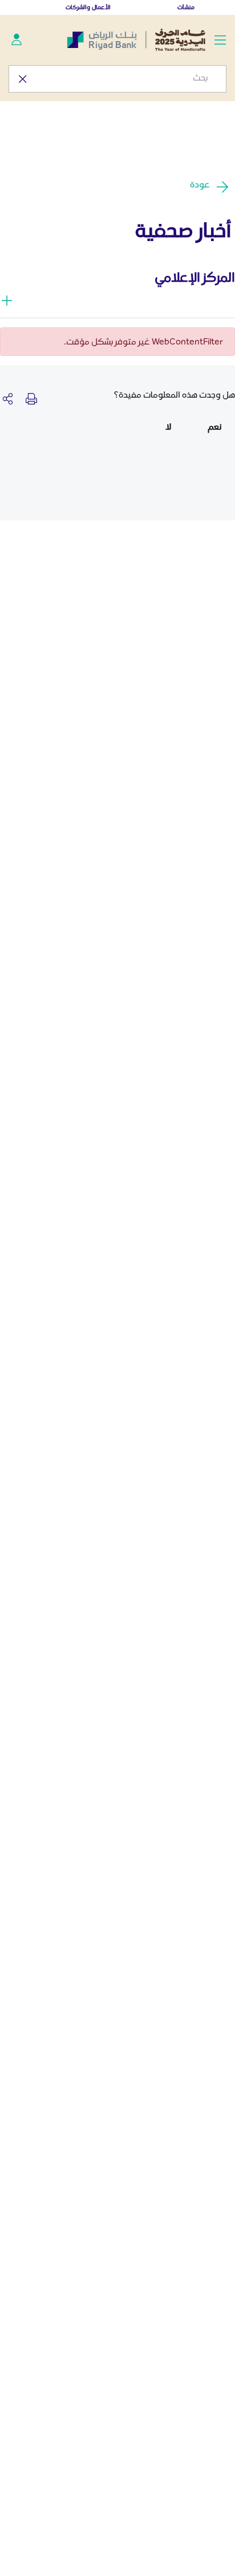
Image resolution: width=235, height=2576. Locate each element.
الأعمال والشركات (88, 7)
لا (168, 426)
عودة (200, 184)
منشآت (186, 7)
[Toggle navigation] (220, 39)
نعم (214, 426)
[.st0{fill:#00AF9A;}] (17, 39)
